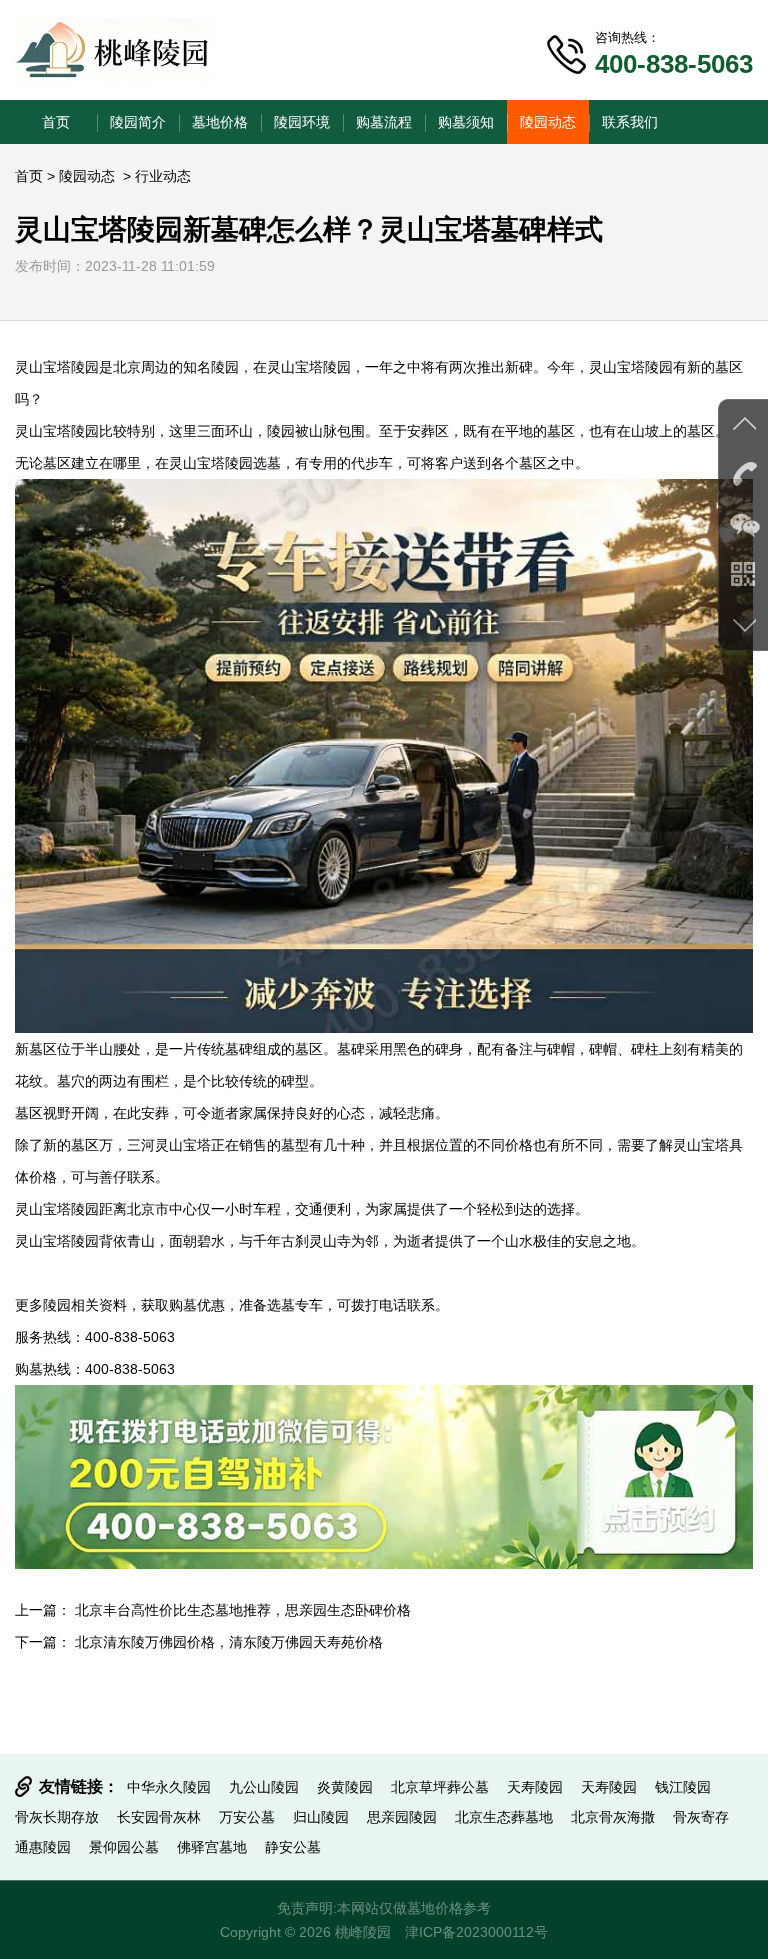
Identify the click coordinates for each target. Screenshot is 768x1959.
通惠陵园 (43, 1847)
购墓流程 (384, 122)
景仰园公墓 (124, 1847)
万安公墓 (247, 1817)
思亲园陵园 (402, 1817)
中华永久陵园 (169, 1787)
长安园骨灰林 (159, 1817)
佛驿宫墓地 (212, 1847)
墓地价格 (220, 122)
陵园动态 (548, 122)
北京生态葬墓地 (504, 1817)
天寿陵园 (535, 1787)
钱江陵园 (683, 1787)
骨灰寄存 (701, 1817)
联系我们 (630, 122)
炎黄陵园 (345, 1787)
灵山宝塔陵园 (57, 367)
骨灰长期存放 (57, 1817)
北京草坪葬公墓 (440, 1787)
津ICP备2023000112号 (476, 1932)
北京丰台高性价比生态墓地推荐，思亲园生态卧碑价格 (243, 1610)
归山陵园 (321, 1817)
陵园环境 (302, 122)
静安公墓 (293, 1847)
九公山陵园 (264, 1787)
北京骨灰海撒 (613, 1817)
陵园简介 (138, 122)
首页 (56, 122)
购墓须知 (466, 122)
